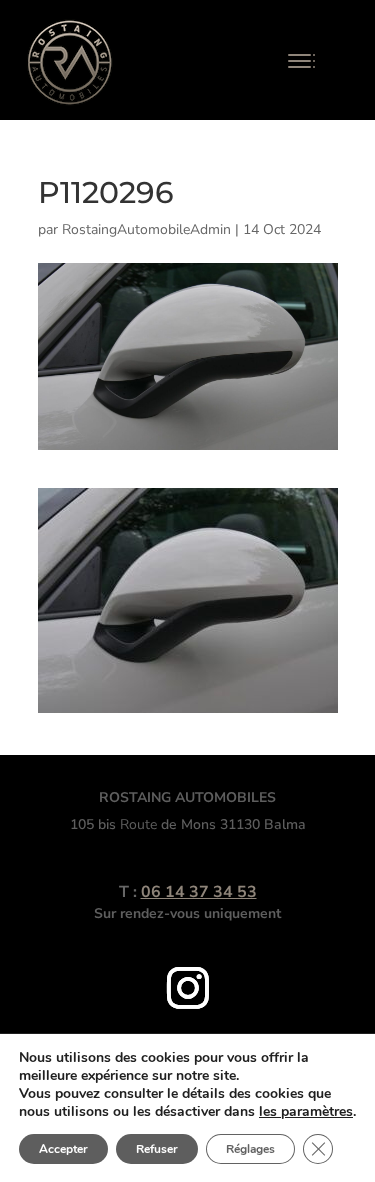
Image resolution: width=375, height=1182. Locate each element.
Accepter (63, 1149)
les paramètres (306, 1112)
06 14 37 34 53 (199, 892)
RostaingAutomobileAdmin (146, 229)
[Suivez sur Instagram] (188, 988)
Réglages (250, 1149)
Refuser (157, 1149)
